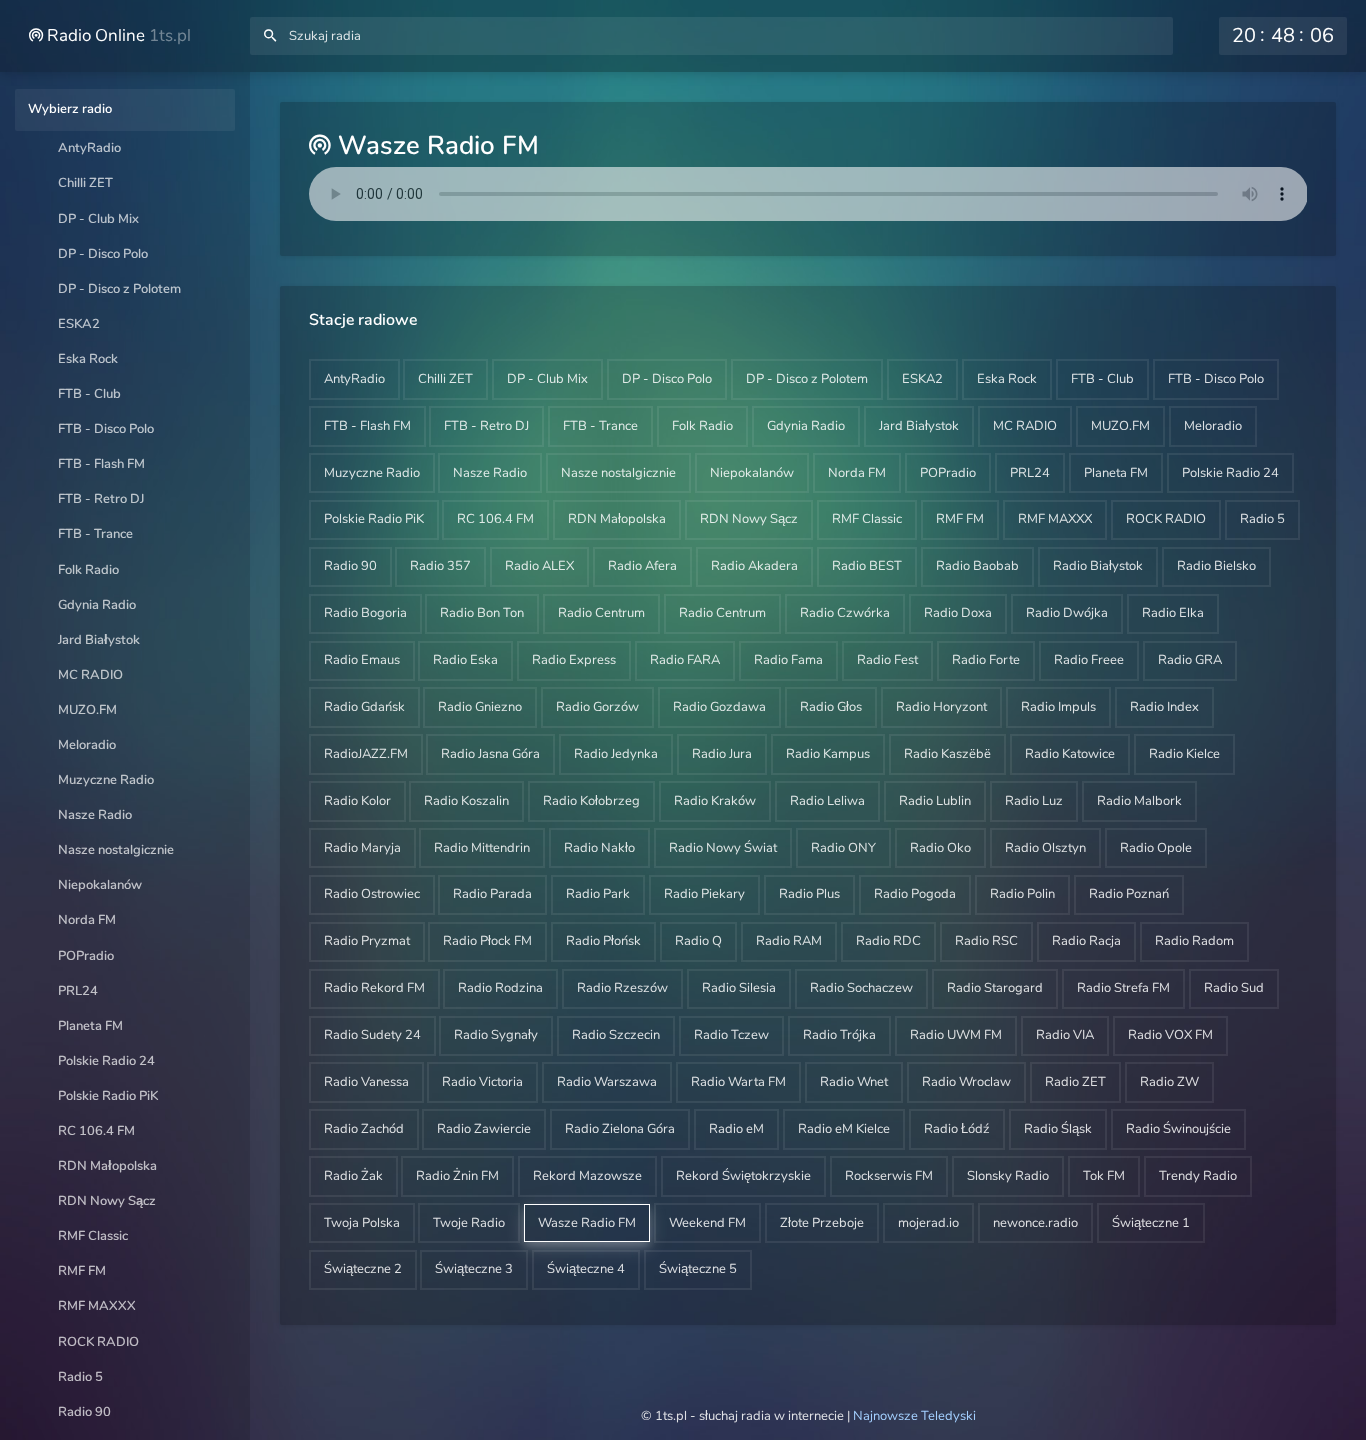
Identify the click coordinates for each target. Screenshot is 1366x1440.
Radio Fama (788, 660)
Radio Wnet (854, 1082)
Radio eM (736, 1129)
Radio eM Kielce (844, 1129)
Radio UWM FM (956, 1035)
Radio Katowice (1070, 754)
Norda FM (87, 920)
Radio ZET (1075, 1082)
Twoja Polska (362, 1223)
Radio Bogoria (365, 613)
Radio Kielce (1184, 754)
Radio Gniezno (480, 707)
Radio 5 (80, 1377)
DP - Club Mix (98, 219)
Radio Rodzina (500, 988)
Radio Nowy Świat (723, 848)
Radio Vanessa (366, 1082)
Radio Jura (722, 754)
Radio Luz (1034, 801)
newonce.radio (1035, 1223)
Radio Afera (642, 566)
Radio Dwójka (1067, 613)
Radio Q (698, 941)
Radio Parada (492, 894)
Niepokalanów (100, 885)
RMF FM (82, 1271)
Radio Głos (831, 707)
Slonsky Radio (1008, 1176)
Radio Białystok (1098, 566)
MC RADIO (90, 675)
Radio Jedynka (616, 754)
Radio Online (117, 35)
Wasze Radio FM (587, 1223)
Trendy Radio (1198, 1176)
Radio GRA (1190, 660)
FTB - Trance (95, 534)
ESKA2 (79, 324)
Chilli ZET (85, 183)
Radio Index (1164, 707)
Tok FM (1104, 1176)
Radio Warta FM (738, 1082)
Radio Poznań (1129, 894)
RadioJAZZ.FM (366, 754)
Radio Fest (887, 660)
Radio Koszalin (466, 801)
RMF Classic (93, 1236)
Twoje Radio (469, 1223)
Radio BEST (867, 566)
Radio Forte (986, 660)
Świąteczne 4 (586, 1269)
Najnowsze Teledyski (914, 1416)
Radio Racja (1086, 941)
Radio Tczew (731, 1035)
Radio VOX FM (1170, 1035)
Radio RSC (986, 941)
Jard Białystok (99, 640)
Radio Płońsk (603, 941)
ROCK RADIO (98, 1342)
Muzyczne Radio (106, 780)
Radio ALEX (539, 566)
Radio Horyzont (941, 707)
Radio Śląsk (1058, 1129)
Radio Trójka (839, 1035)
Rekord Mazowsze (587, 1176)
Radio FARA (685, 660)
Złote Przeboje (822, 1223)
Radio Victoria (482, 1082)
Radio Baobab (977, 566)
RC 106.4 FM (96, 1131)
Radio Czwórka (845, 613)
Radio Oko (940, 848)
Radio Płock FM (487, 941)
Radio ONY (843, 848)
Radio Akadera (754, 566)
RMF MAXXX (97, 1306)
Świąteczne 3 (474, 1269)
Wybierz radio (70, 109)
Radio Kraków (715, 801)
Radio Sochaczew (861, 988)
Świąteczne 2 (363, 1269)
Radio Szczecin (616, 1035)
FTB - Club (89, 394)
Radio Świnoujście (1178, 1129)
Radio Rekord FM (374, 988)
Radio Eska (465, 660)
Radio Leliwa (827, 801)
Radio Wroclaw (966, 1082)
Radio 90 (84, 1412)
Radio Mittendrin (482, 848)
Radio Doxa (958, 613)
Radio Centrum (601, 613)
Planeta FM (90, 1026)
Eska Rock (88, 359)
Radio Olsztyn (1045, 848)
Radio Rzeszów (622, 988)
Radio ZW (1169, 1082)
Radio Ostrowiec (372, 894)
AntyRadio (89, 148)
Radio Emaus (362, 660)
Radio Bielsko (1216, 566)
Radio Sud (1234, 988)
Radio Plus (809, 894)
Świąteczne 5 (698, 1269)
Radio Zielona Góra (620, 1129)
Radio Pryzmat (367, 941)
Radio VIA (1065, 1035)
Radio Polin (1022, 894)
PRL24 (78, 991)
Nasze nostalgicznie (116, 850)
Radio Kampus (828, 754)
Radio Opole (1156, 848)
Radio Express (574, 660)
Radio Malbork (1139, 801)
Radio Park (598, 894)
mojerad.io (928, 1223)
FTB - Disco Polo (106, 429)
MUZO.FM (87, 710)
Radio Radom (1194, 941)
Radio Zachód (364, 1129)
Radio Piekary (704, 894)
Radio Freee (1089, 660)
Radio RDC (888, 941)
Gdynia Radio (97, 605)
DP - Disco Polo (103, 254)
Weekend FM (707, 1223)
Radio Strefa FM (1123, 988)
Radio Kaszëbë (947, 754)
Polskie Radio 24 (106, 1061)
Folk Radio (88, 570)
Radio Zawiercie (484, 1129)
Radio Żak (353, 1176)
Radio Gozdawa (719, 707)
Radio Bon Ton (482, 613)
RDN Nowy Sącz (107, 1201)
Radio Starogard (995, 988)
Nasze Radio (95, 815)
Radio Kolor (357, 801)
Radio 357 (440, 566)
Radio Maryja (362, 848)
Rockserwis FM (889, 1176)
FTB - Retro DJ (101, 499)
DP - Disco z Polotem (119, 289)
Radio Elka (1173, 613)
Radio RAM (789, 941)
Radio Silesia (739, 988)
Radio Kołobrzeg (591, 801)
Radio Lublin (935, 801)
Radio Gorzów (597, 707)
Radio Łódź (957, 1129)
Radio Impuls (1058, 707)
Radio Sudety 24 (372, 1035)
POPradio (86, 956)
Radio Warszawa (607, 1082)
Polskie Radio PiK (108, 1096)
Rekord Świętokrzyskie (743, 1176)
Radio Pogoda (915, 894)
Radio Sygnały (496, 1035)
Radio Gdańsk (364, 707)
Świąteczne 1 (1151, 1223)
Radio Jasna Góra (490, 754)
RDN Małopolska (107, 1166)
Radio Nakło (599, 848)
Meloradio (87, 745)
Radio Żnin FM (457, 1176)
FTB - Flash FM (101, 464)
